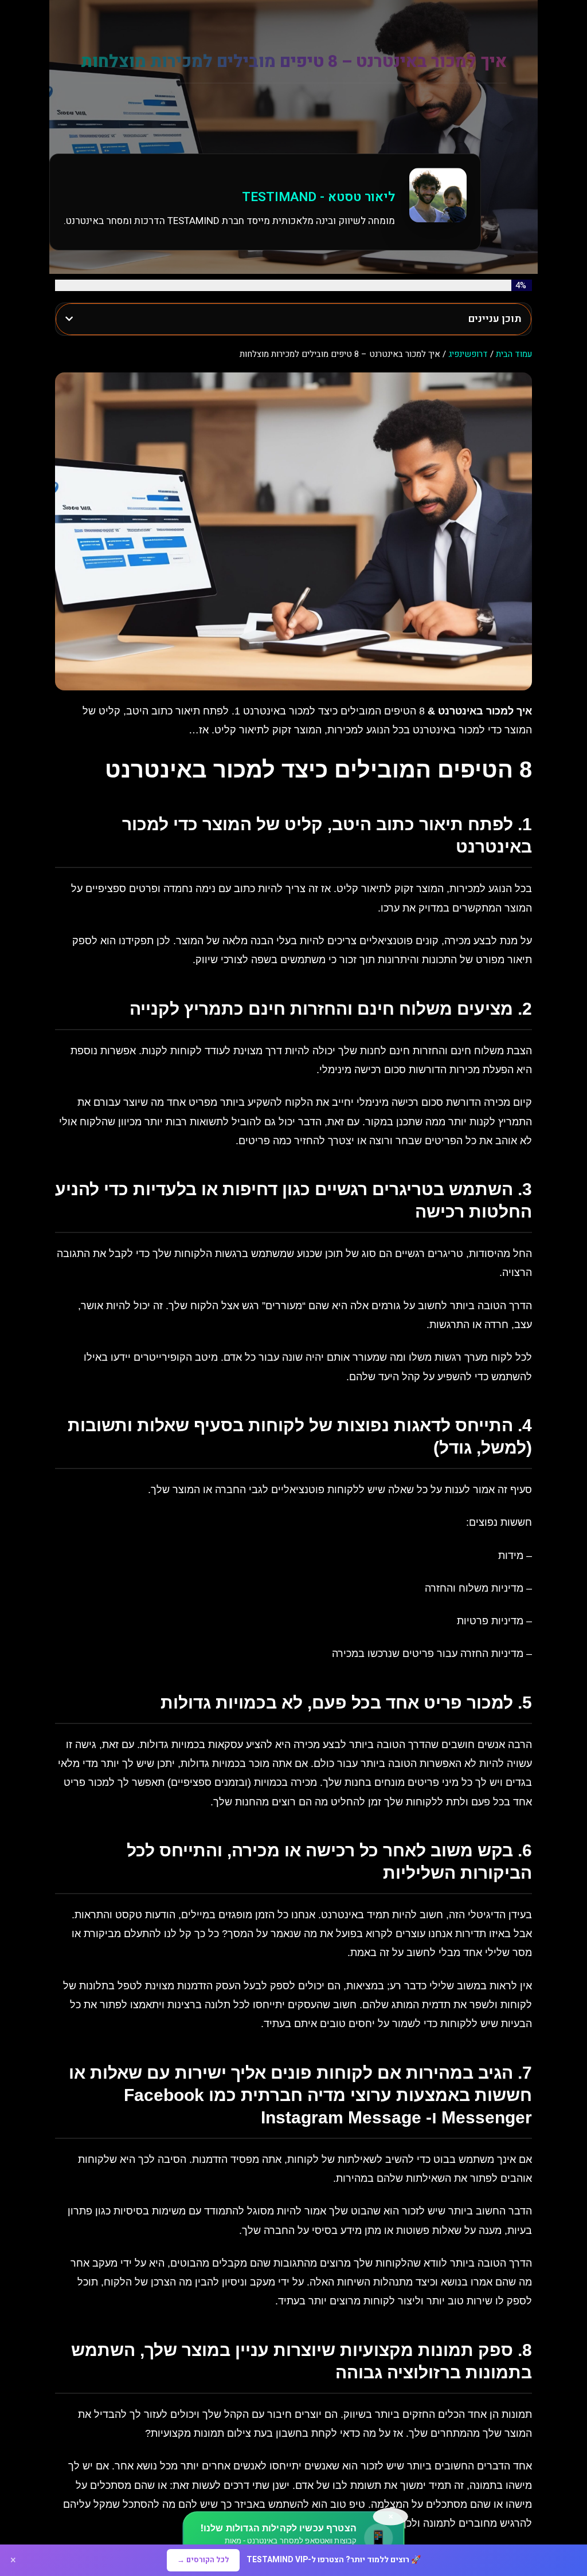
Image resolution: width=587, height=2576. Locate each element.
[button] (69, 319)
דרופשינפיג (468, 354)
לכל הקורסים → (203, 2560)
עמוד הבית (514, 354)
